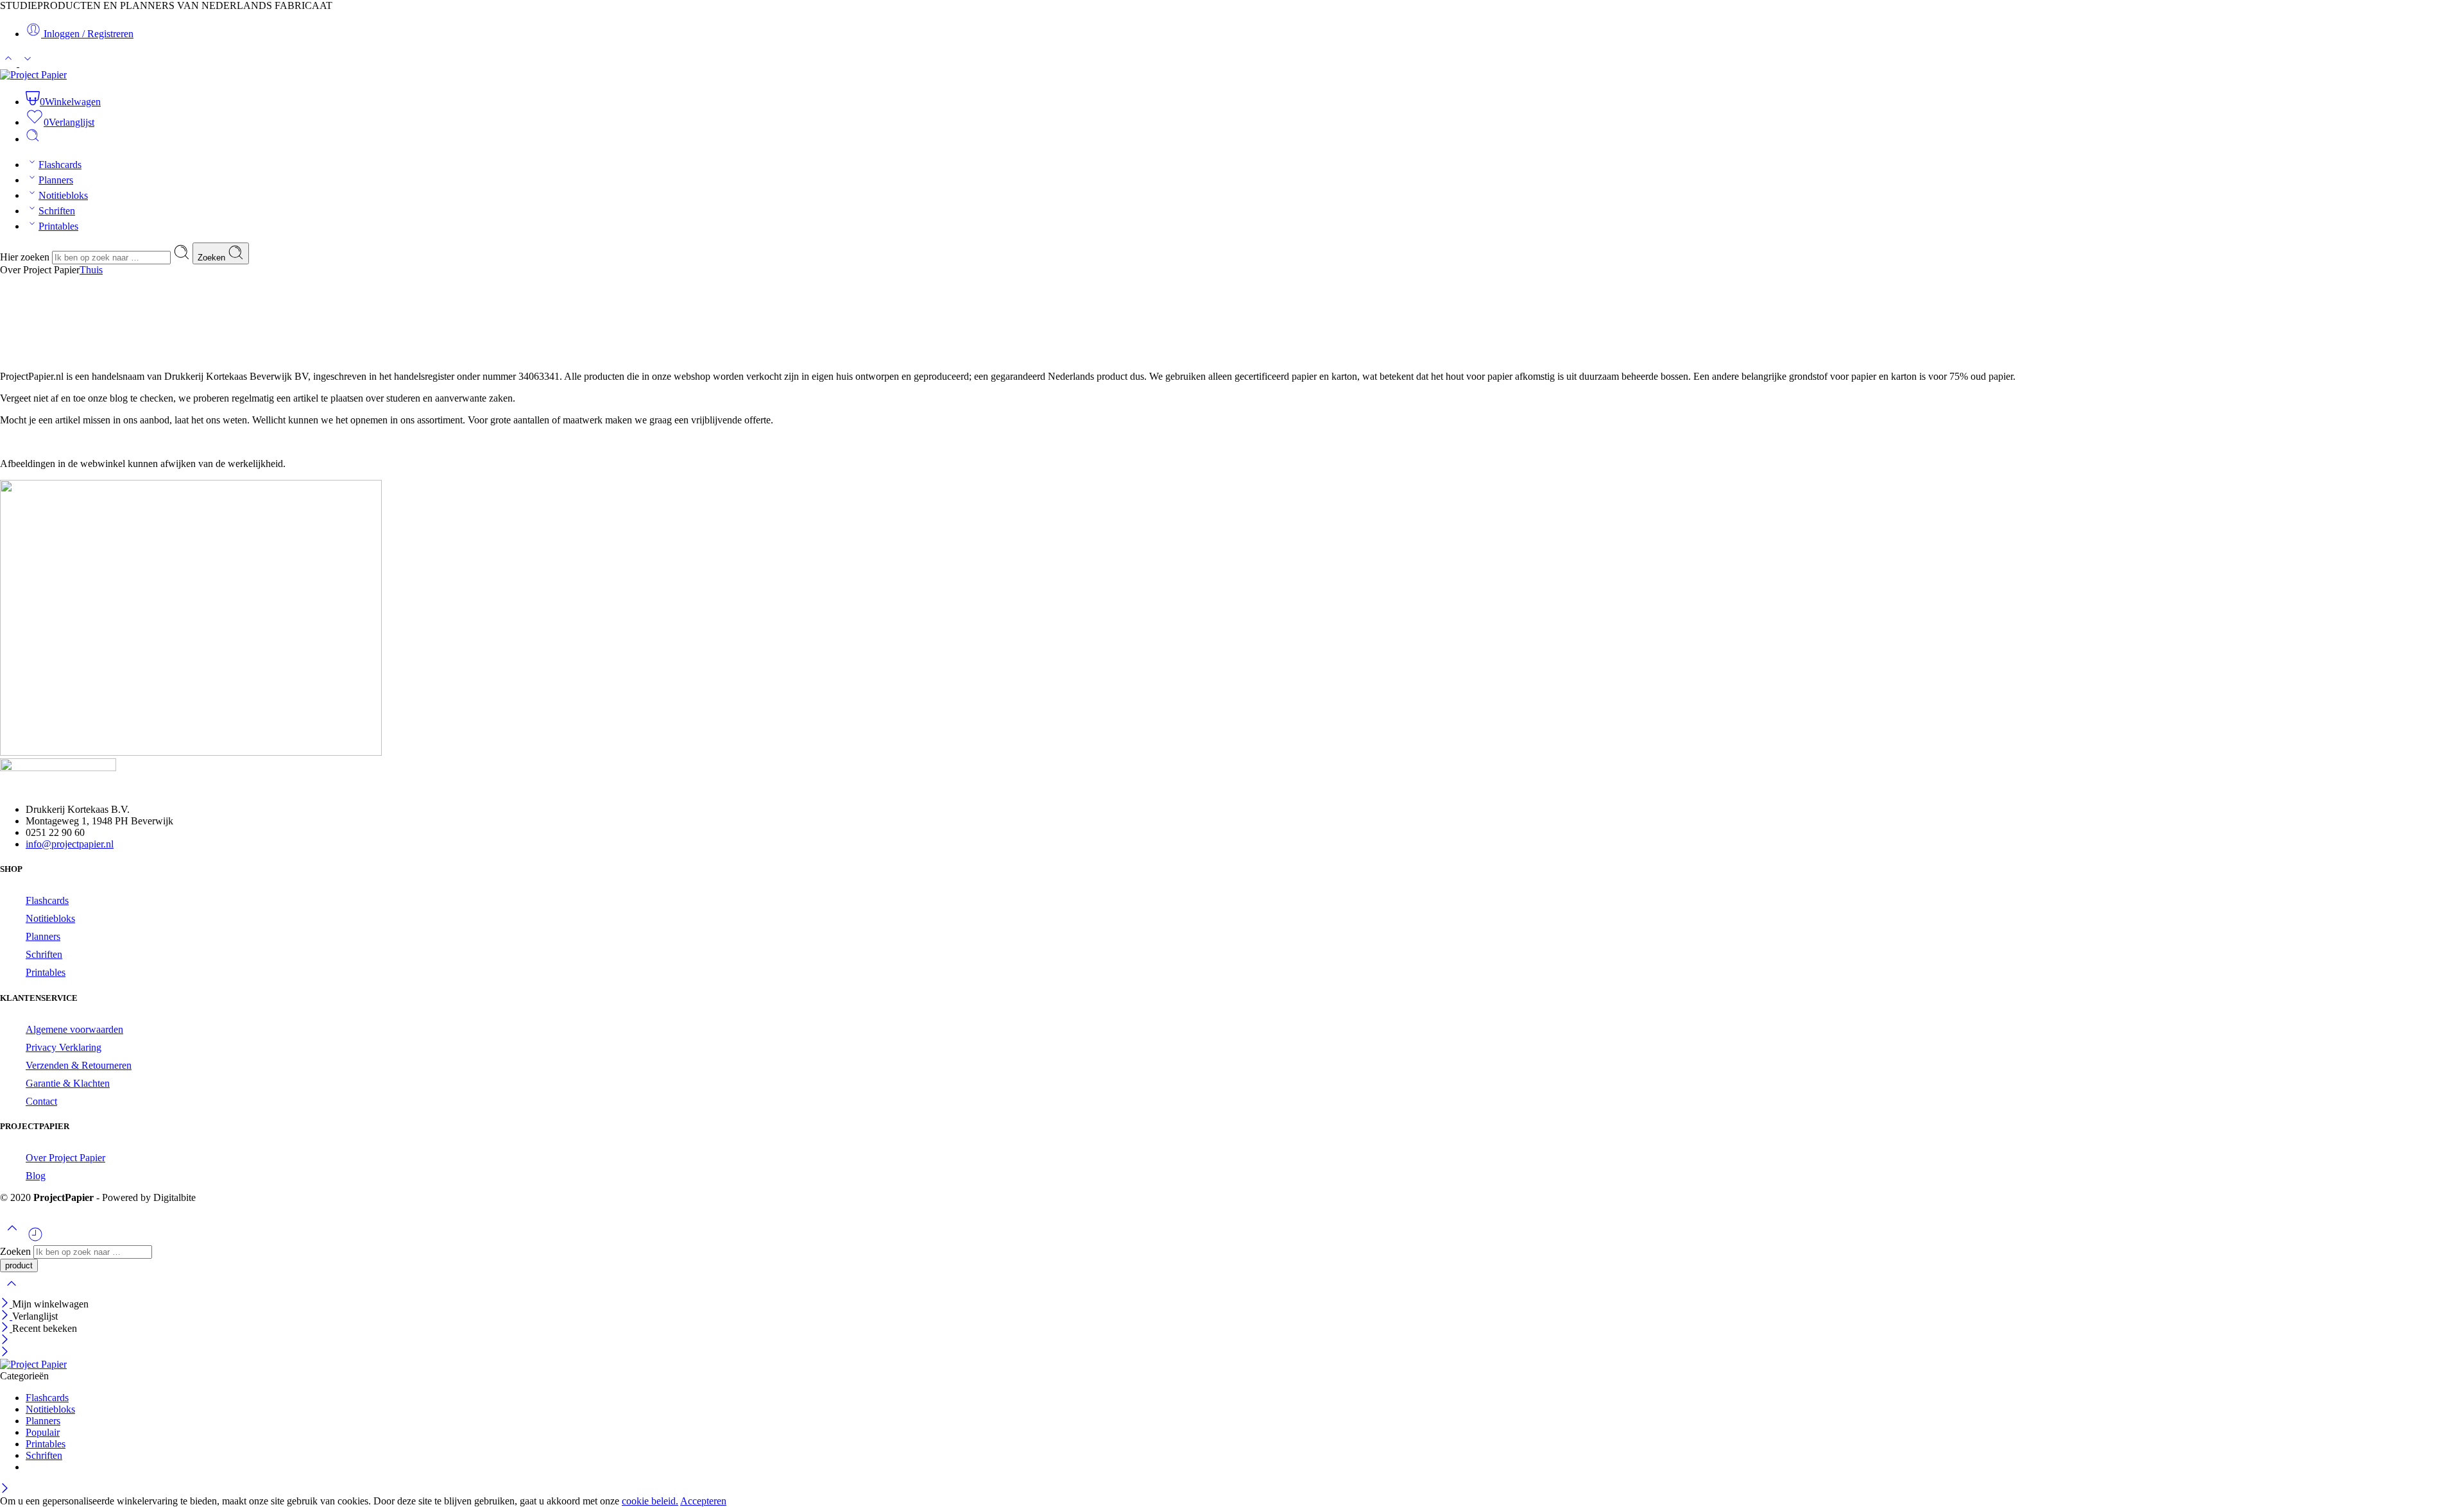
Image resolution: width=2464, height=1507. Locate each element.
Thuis (91, 270)
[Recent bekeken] (35, 1239)
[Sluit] (12, 1292)
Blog (36, 1176)
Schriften (57, 211)
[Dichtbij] (6, 1328)
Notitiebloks (63, 195)
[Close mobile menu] (5, 1353)
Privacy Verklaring (64, 1047)
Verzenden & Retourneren (79, 1065)
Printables (58, 226)
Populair (43, 1432)
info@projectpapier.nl (70, 844)
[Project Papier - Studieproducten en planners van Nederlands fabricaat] (33, 75)
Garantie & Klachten (68, 1083)
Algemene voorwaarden (74, 1029)
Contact (41, 1101)
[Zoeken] (33, 139)
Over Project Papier (65, 1158)
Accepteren (703, 1501)
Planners (56, 180)
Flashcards (60, 165)
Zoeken (213, 258)
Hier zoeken (26, 257)
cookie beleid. (650, 1501)
